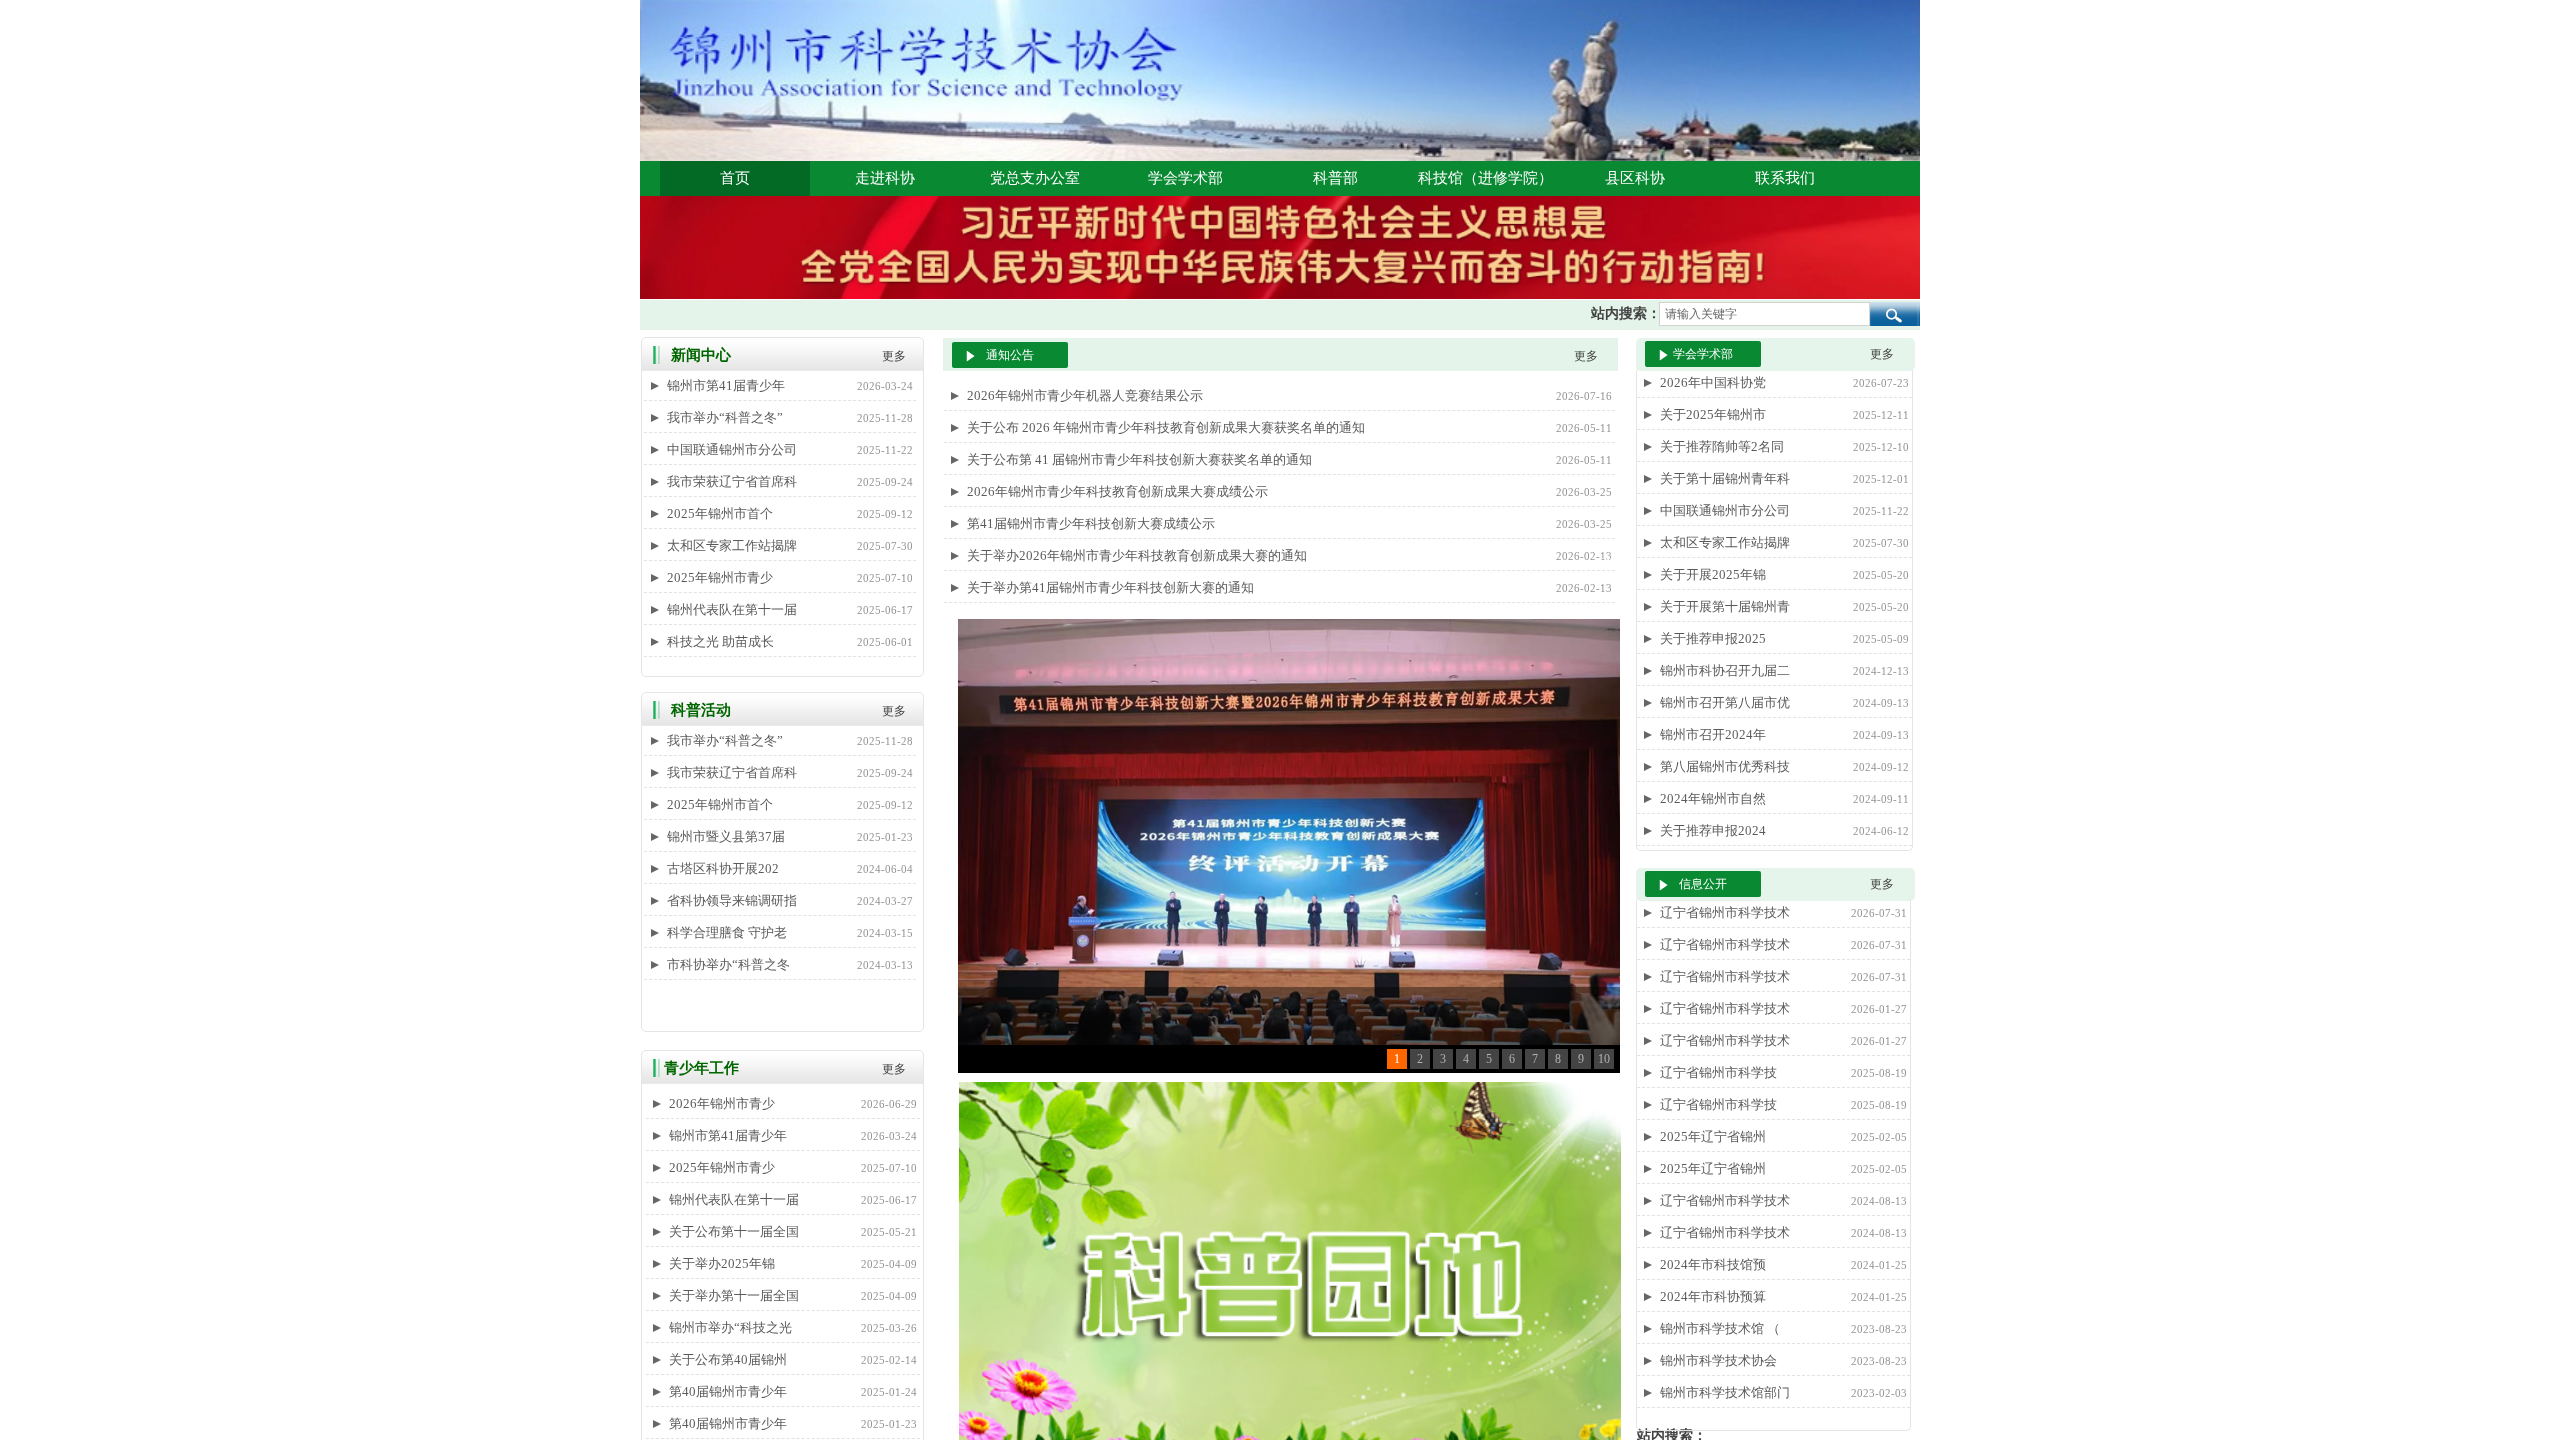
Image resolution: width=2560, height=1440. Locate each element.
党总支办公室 (1035, 178)
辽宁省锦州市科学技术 (1725, 912)
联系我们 (1785, 178)
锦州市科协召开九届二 (1725, 670)
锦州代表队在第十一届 (732, 609)
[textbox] (1764, 314)
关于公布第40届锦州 (728, 1359)
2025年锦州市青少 (720, 577)
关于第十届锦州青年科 (1725, 478)
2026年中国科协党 (1713, 382)
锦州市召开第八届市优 (1725, 702)
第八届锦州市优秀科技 (1725, 766)
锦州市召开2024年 (1713, 734)
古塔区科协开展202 (723, 868)
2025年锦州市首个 (720, 513)
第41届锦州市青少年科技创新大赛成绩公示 (1091, 523)
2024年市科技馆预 (1713, 1264)
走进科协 (885, 178)
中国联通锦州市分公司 (732, 449)
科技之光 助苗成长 (720, 641)
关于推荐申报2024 (1713, 830)
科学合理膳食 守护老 (727, 932)
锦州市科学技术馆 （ (1720, 1328)
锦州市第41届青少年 (726, 385)
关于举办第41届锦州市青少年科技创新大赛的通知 (1110, 587)
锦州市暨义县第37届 (726, 836)
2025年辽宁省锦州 (1713, 1136)
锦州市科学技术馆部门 (1725, 1392)
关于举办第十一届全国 (734, 1295)
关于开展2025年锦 (1713, 574)
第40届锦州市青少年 (728, 1391)
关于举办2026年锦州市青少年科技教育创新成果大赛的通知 (1137, 555)
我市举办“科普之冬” (725, 417)
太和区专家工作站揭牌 (732, 545)
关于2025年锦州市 (1713, 414)
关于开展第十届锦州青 (1725, 606)
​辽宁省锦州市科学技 (1718, 1072)
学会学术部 (1185, 178)
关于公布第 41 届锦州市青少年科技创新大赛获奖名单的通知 (1139, 459)
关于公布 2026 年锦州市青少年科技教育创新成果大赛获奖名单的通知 (1166, 427)
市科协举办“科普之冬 (728, 964)
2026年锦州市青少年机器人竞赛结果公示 (1085, 395)
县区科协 (1635, 178)
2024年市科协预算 (1713, 1296)
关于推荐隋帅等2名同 (1722, 446)
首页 (735, 178)
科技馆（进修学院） (1485, 178)
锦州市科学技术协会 (1718, 1360)
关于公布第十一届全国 (734, 1231)
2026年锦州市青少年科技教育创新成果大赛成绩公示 (1117, 491)
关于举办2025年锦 (722, 1263)
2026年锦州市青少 (722, 1103)
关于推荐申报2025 (1713, 638)
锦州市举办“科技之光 (730, 1327)
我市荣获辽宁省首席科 (732, 481)
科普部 (1335, 178)
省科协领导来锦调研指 (732, 900)
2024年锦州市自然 (1713, 798)
